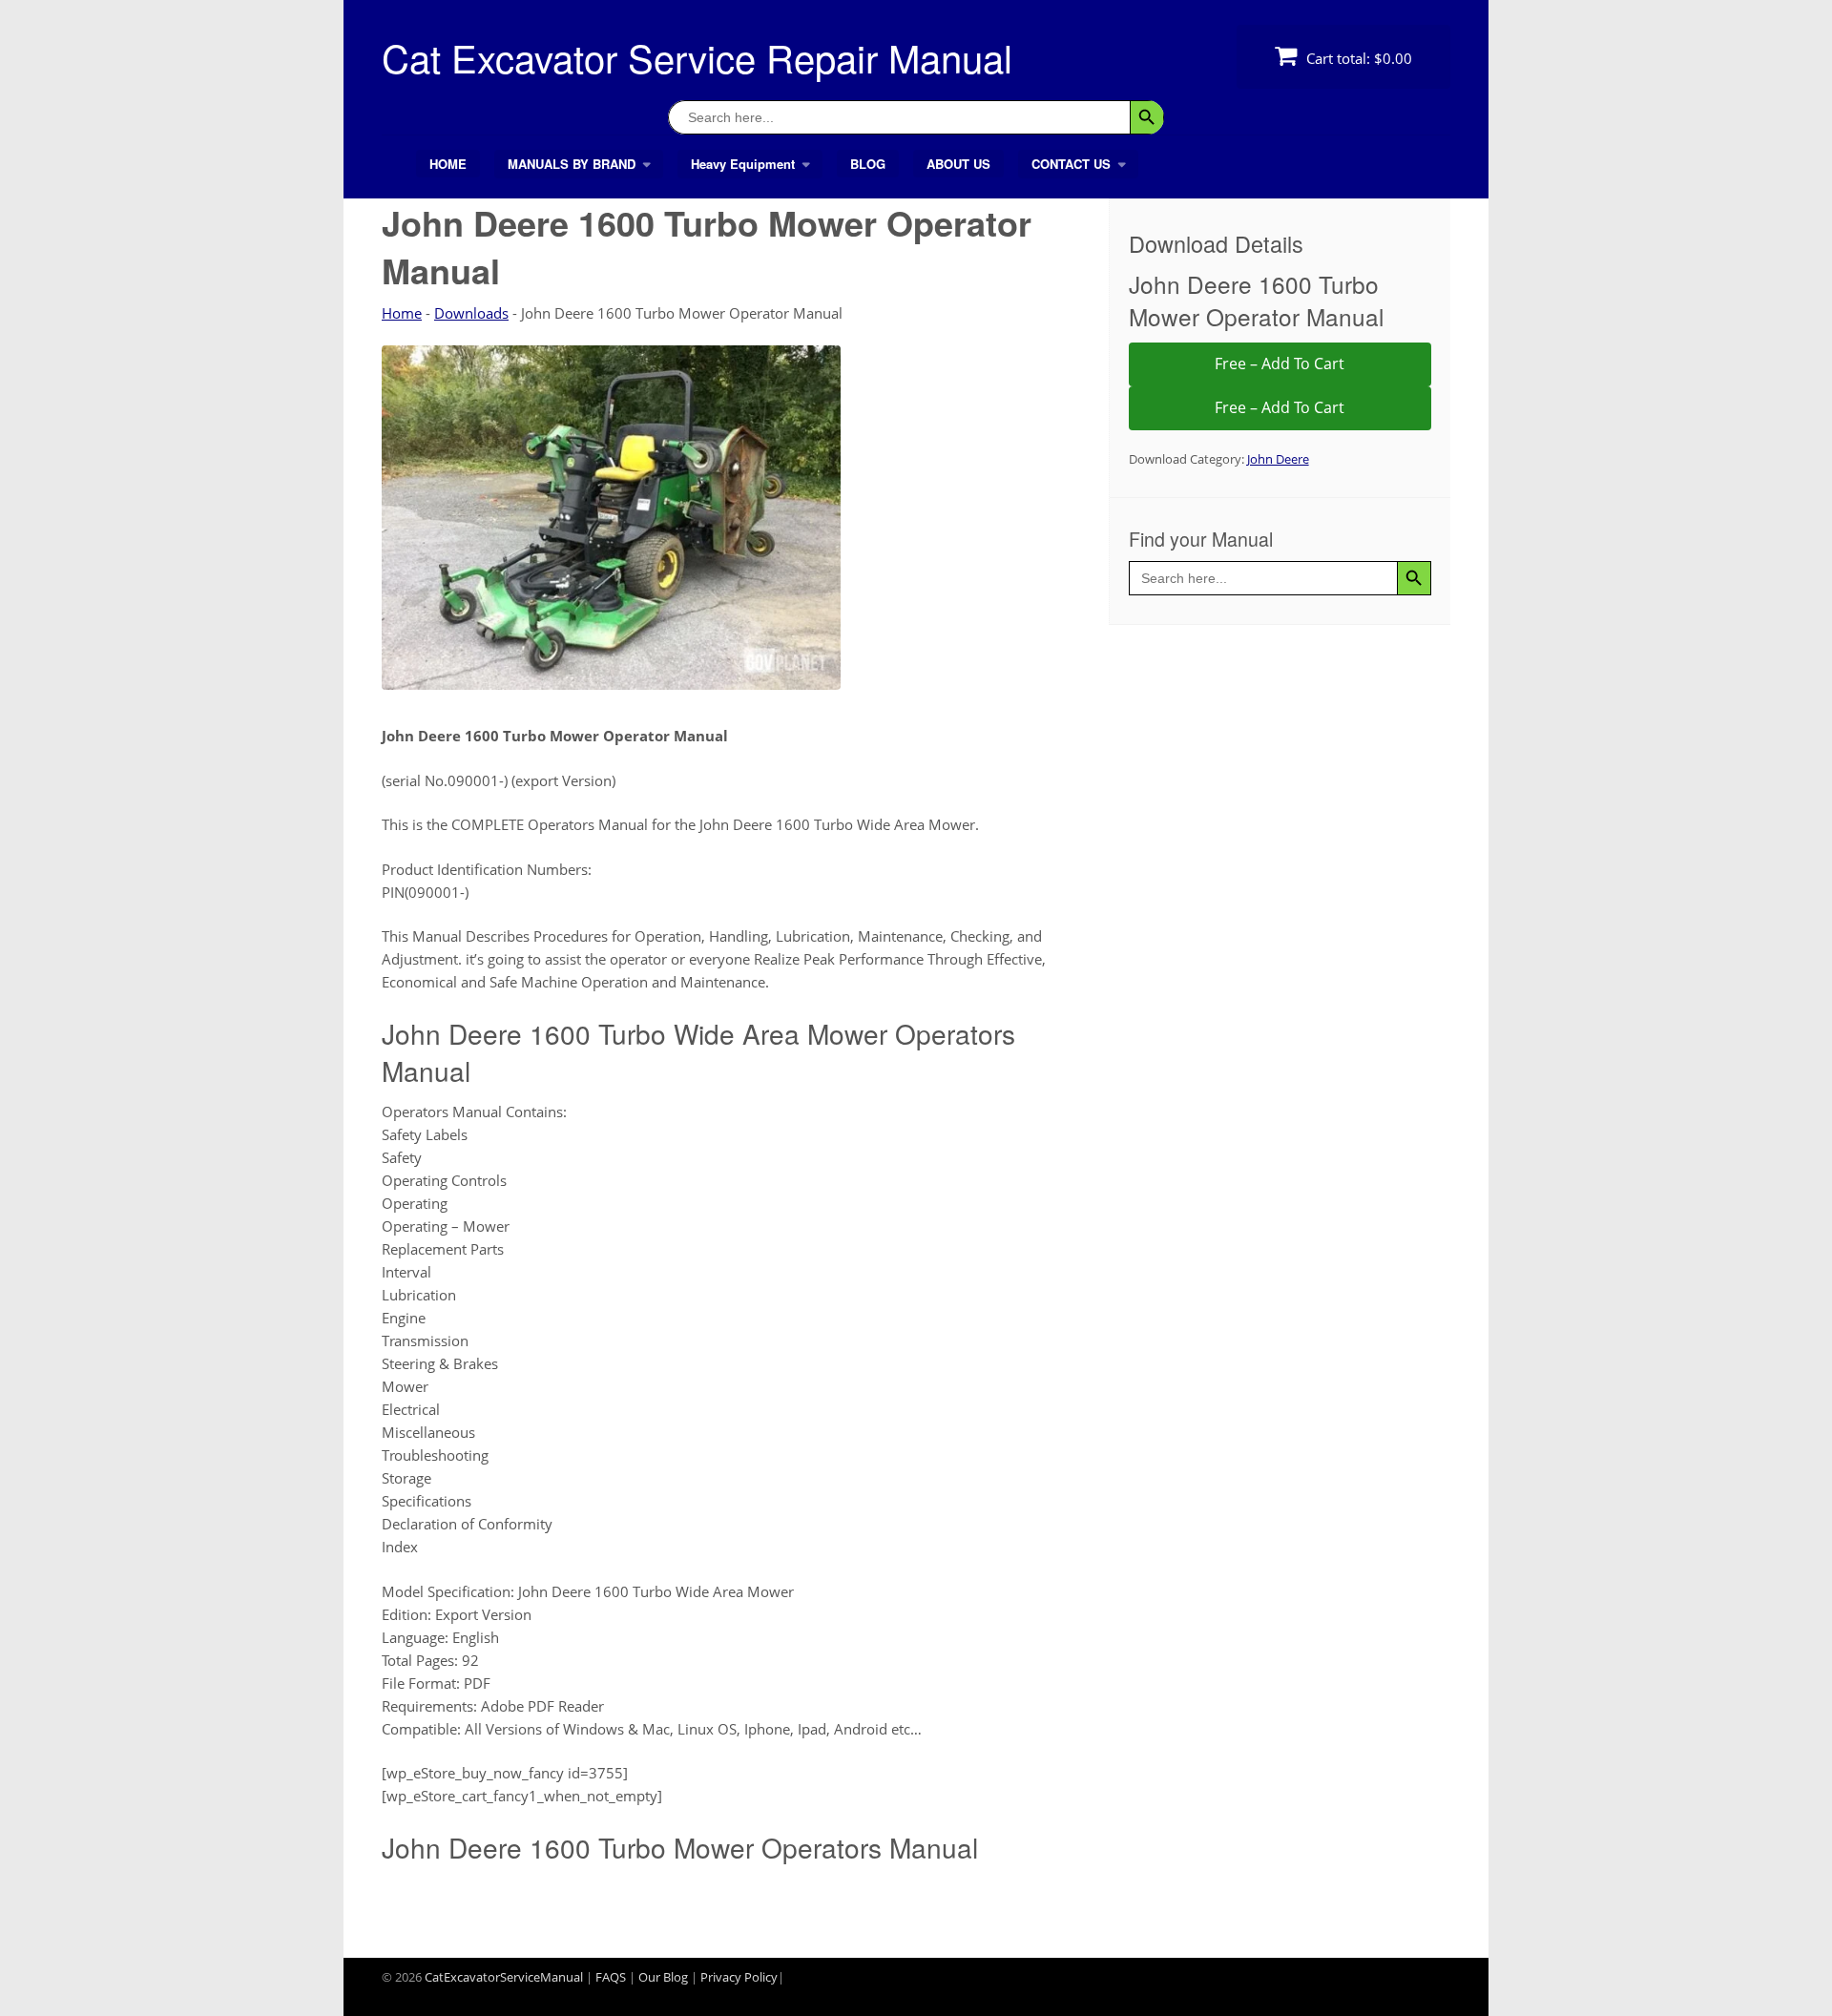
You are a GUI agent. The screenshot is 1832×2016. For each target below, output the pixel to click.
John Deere (1278, 459)
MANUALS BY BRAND (572, 164)
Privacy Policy (739, 1977)
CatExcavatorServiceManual (504, 1977)
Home (402, 313)
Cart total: (1357, 58)
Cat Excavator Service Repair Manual (697, 57)
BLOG (868, 164)
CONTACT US (1071, 164)
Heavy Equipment (743, 164)
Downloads (471, 313)
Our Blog (663, 1977)
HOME (448, 164)
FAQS (611, 1977)
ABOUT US (958, 164)
